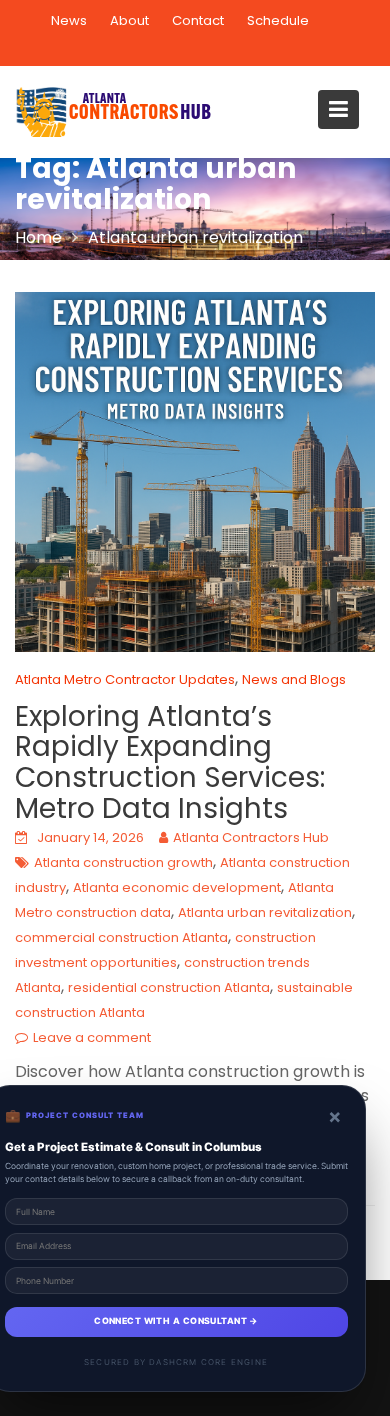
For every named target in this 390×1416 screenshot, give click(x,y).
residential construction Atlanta (169, 987)
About (129, 20)
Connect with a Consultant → (176, 1321)
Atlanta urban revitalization (265, 912)
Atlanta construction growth (123, 862)
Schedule (278, 20)
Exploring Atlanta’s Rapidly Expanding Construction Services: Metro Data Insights (170, 762)
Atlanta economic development (177, 887)
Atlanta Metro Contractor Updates (125, 679)
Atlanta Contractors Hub (251, 837)
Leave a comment (92, 1037)
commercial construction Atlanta (121, 937)
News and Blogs (294, 679)
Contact (198, 20)
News (69, 20)
